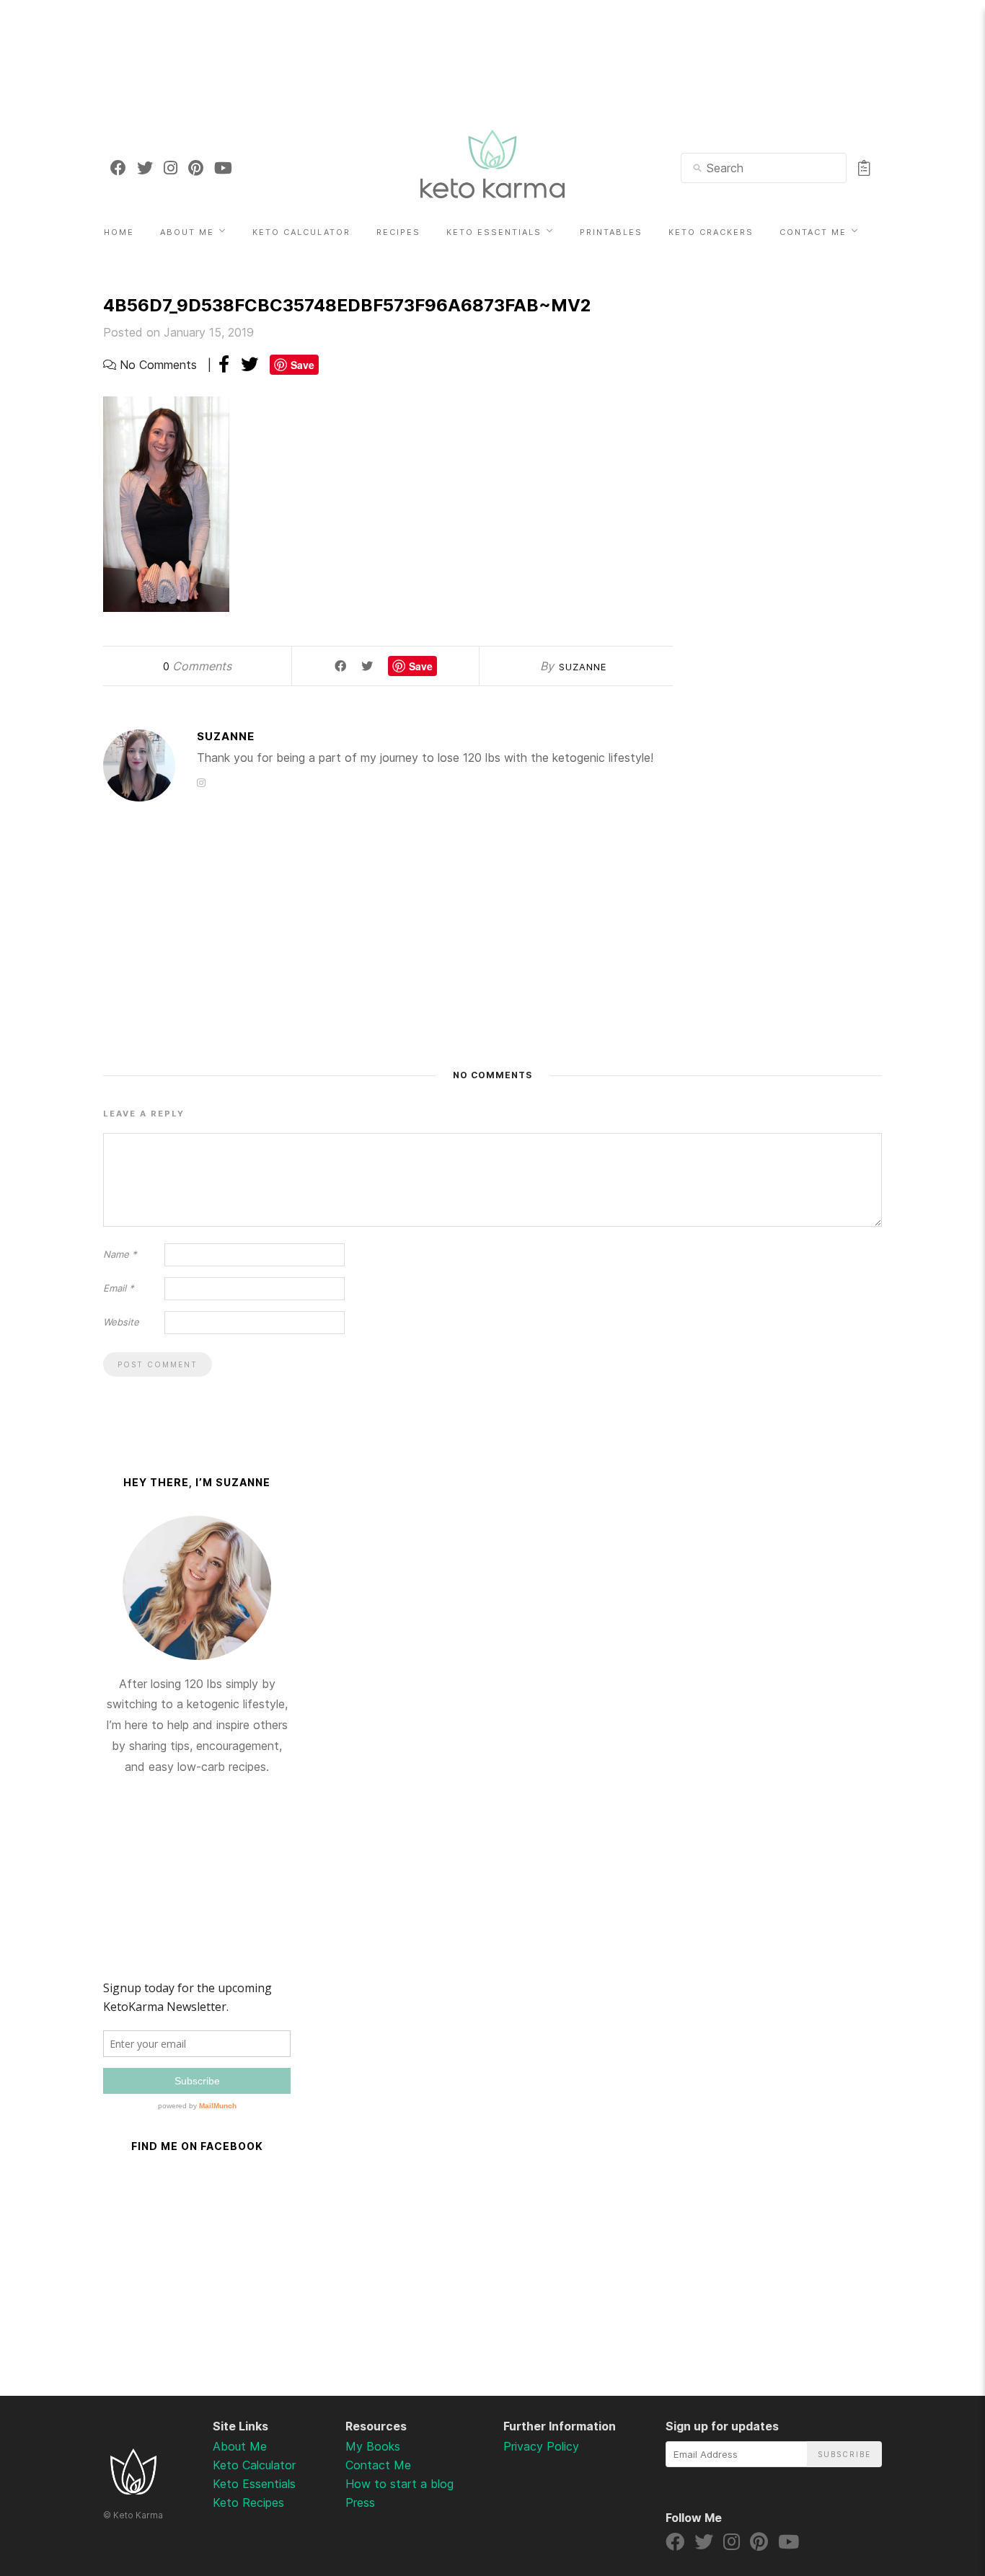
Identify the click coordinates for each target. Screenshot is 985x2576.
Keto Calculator (301, 232)
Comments (197, 666)
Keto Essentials (494, 232)
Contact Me (813, 232)
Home (119, 232)
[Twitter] (145, 168)
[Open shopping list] (864, 168)
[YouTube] (223, 168)
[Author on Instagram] (201, 782)
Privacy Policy (541, 2446)
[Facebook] (118, 168)
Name (120, 1254)
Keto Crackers (711, 232)
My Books (373, 2446)
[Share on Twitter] (249, 364)
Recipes (398, 232)
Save (302, 365)
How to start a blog (399, 2484)
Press (360, 2502)
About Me (187, 232)
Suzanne (583, 667)
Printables (611, 232)
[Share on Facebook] (224, 364)
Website (121, 1322)
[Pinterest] (196, 168)
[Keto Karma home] (133, 2490)
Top (936, 2490)
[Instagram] (171, 168)
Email (119, 1288)
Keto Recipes (248, 2502)
